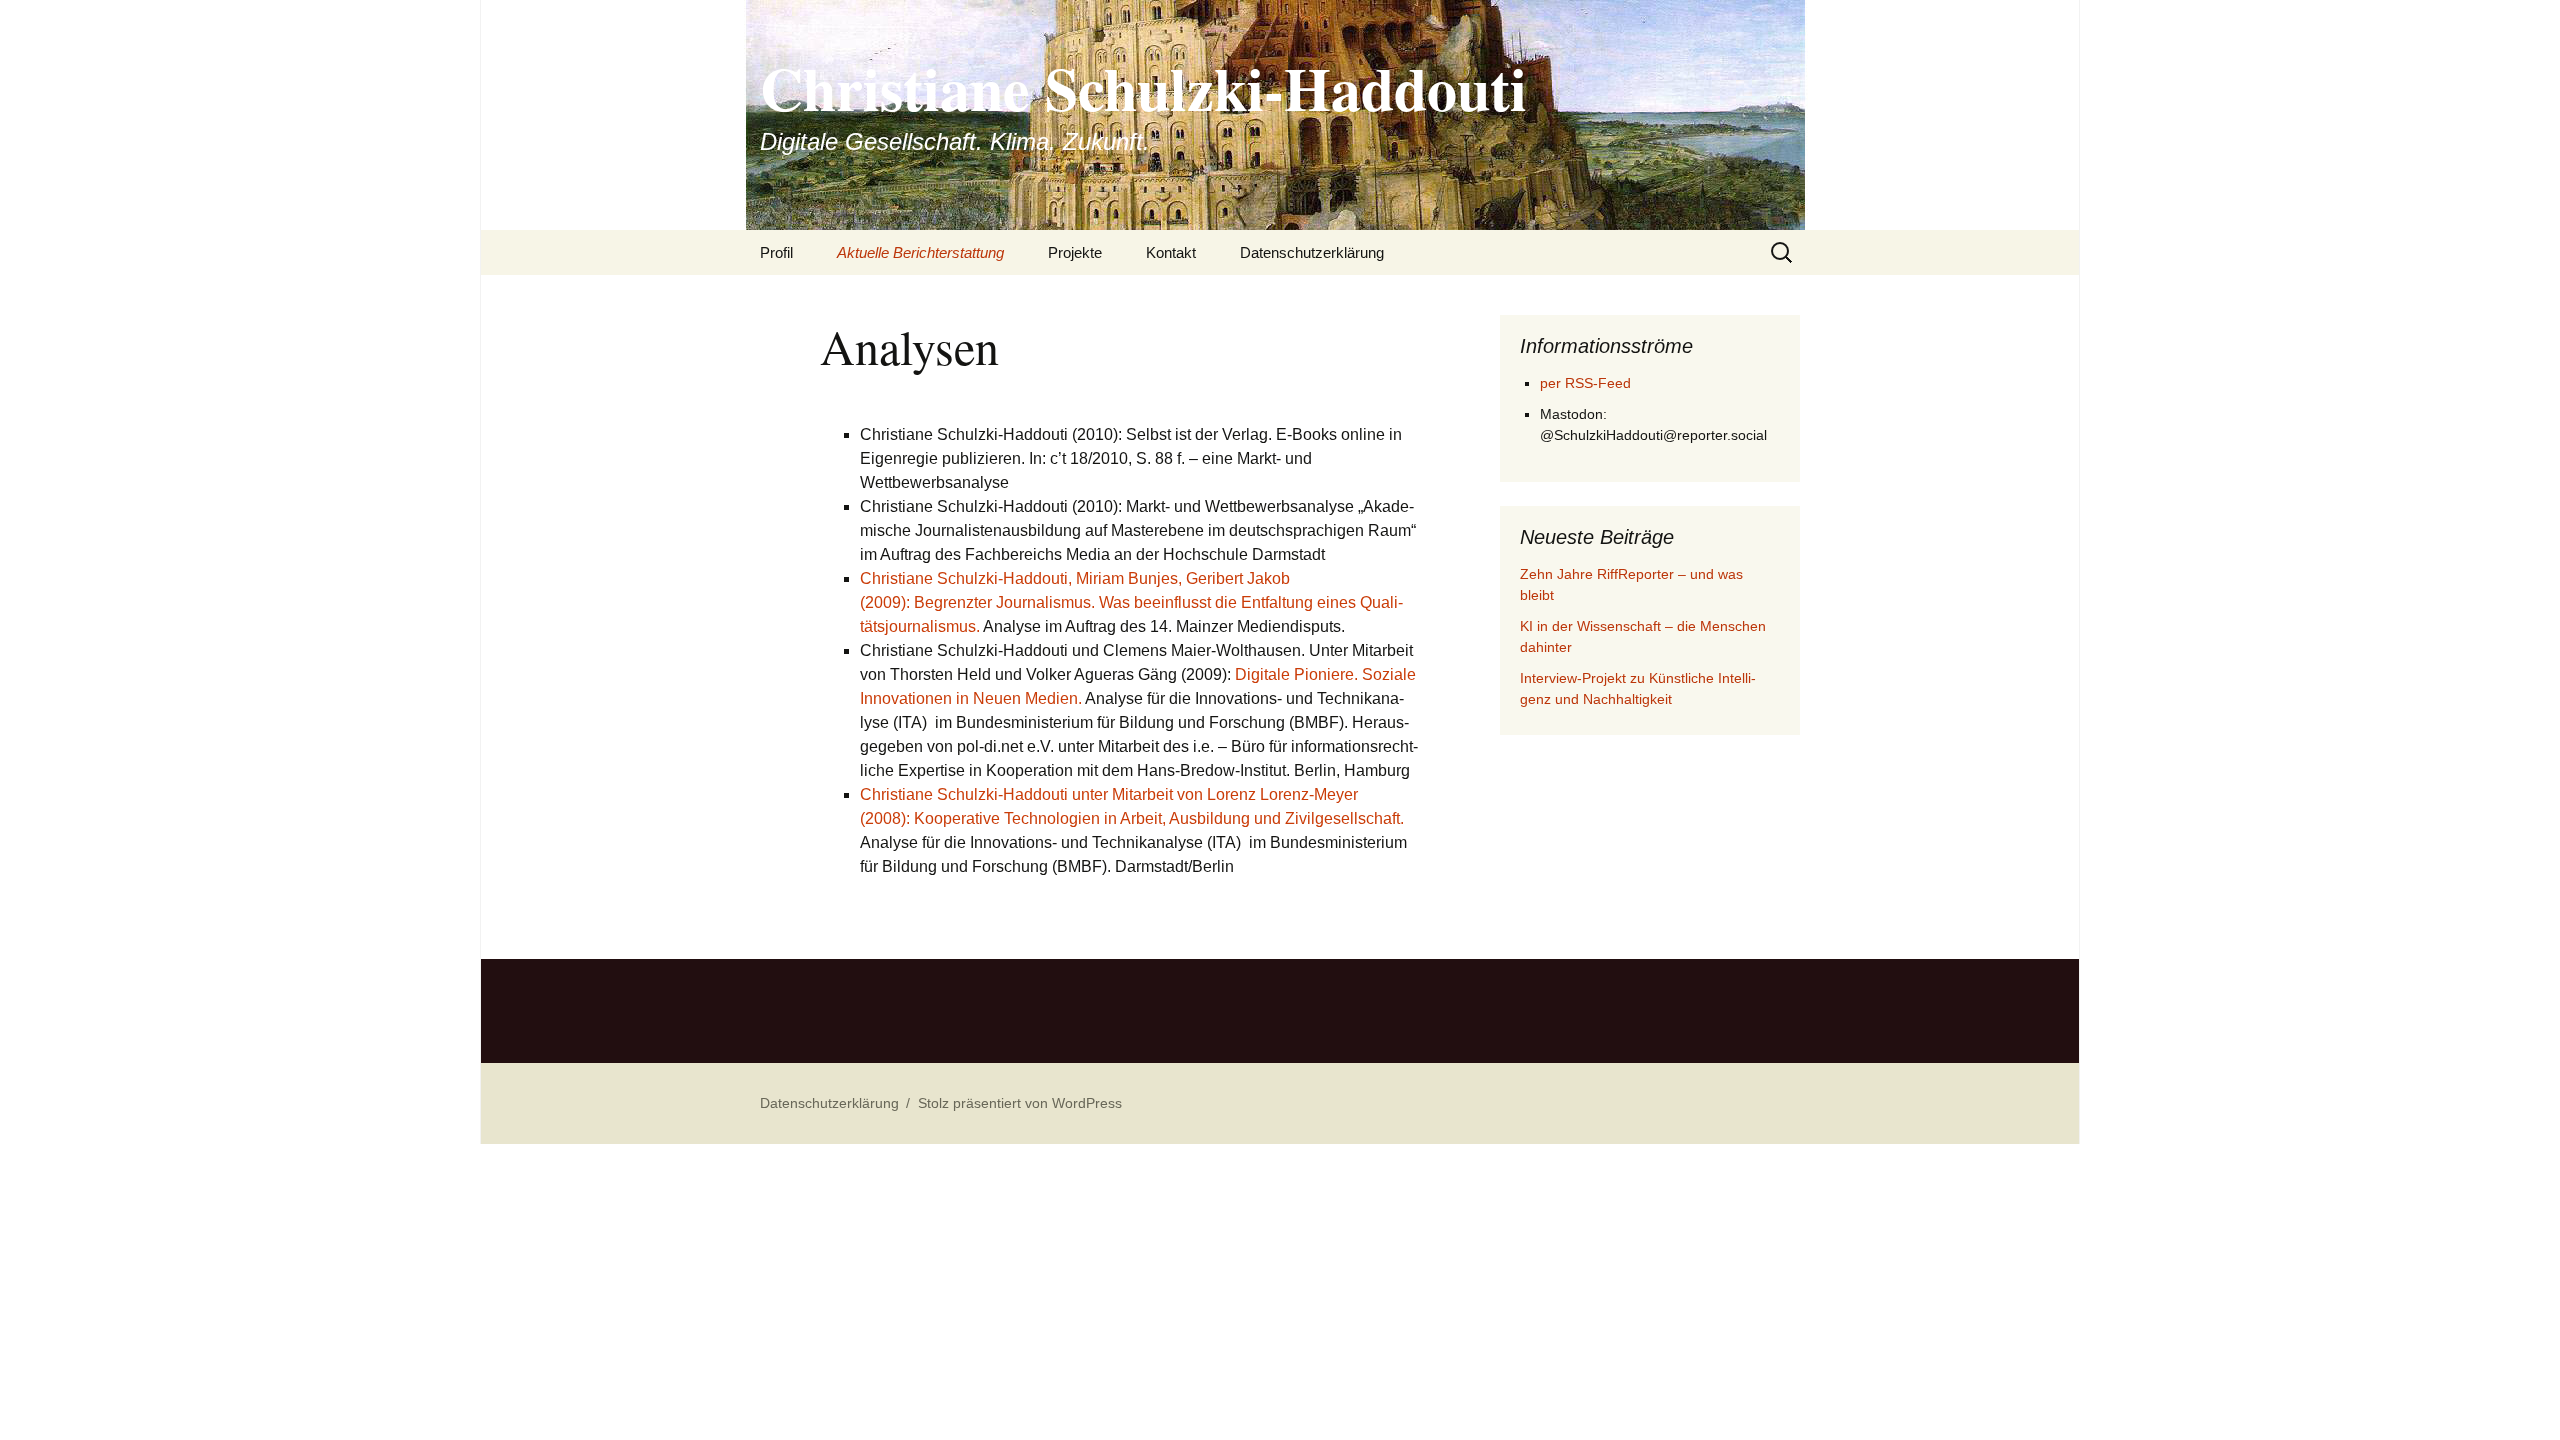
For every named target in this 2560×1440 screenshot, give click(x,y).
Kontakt (1171, 252)
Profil (776, 252)
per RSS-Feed (1585, 383)
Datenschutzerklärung (1312, 252)
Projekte (1075, 252)
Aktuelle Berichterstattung (920, 252)
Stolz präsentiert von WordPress (1020, 1103)
